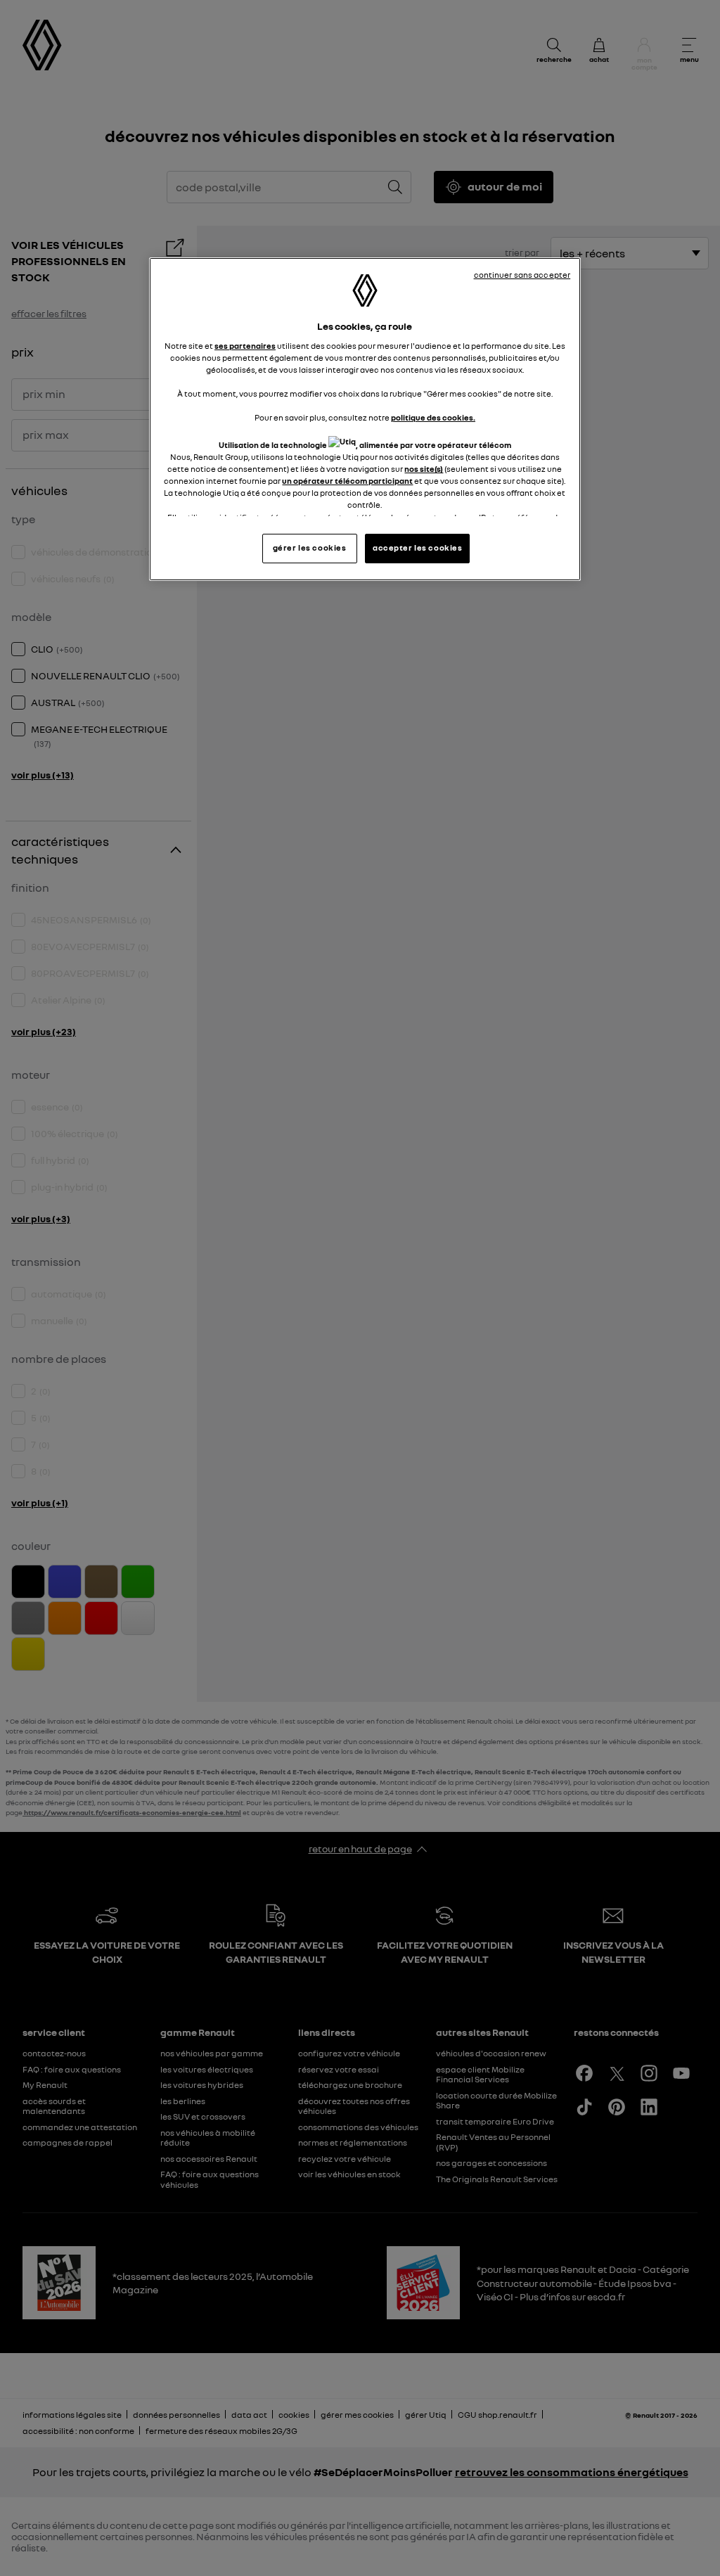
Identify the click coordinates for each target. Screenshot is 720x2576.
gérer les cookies (310, 548)
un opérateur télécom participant (347, 481)
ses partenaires (245, 346)
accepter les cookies (417, 548)
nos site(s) (424, 469)
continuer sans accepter (522, 275)
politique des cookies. (433, 418)
